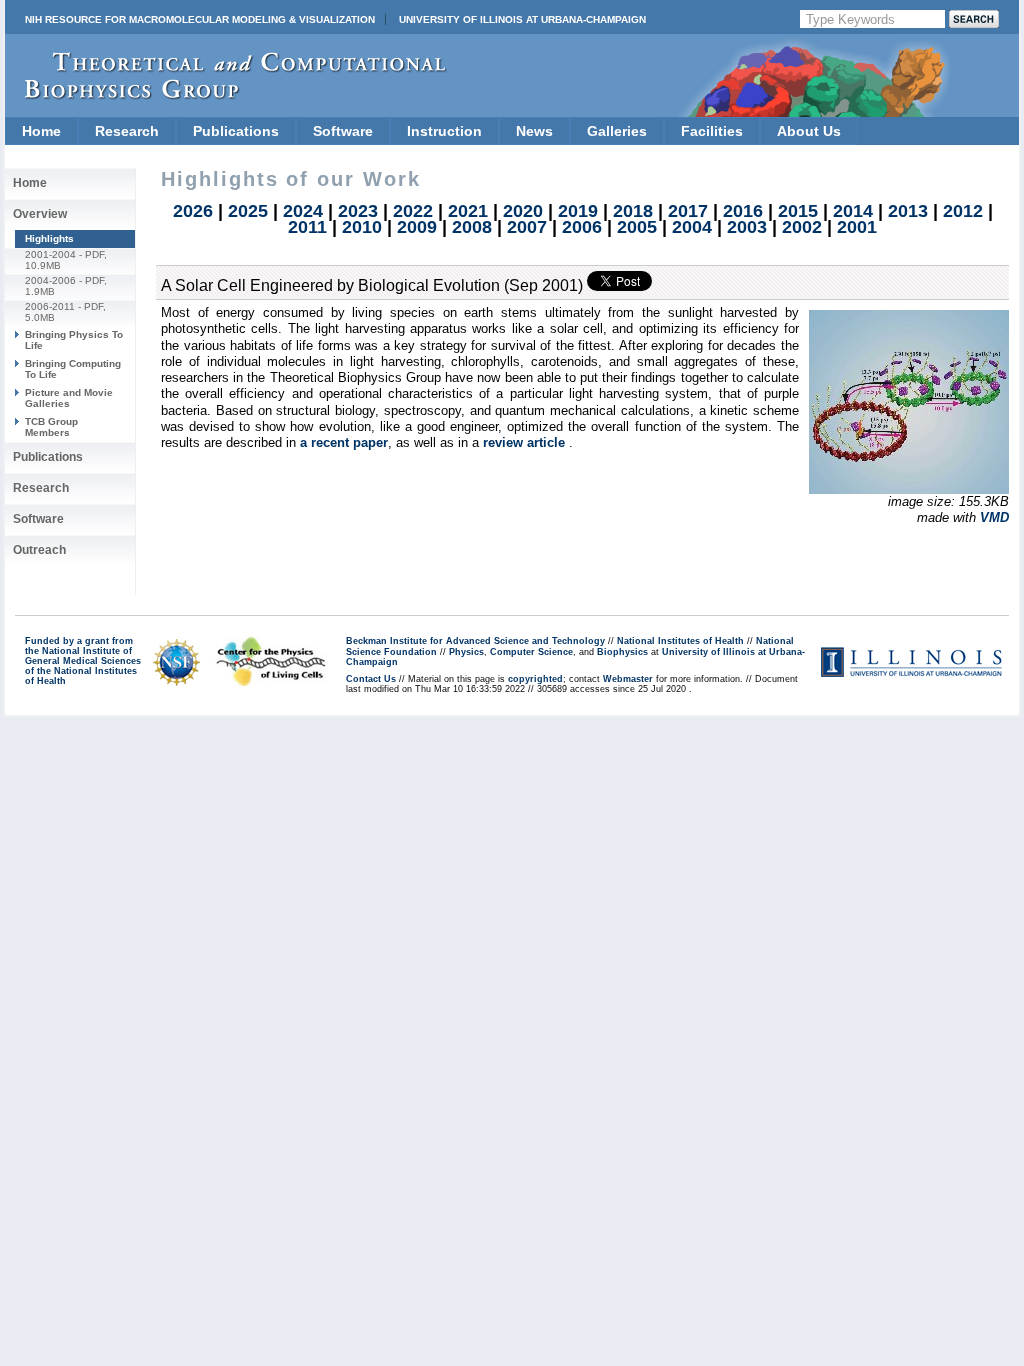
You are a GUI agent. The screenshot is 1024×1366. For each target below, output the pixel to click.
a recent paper (344, 442)
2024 (303, 211)
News (534, 131)
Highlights (49, 238)
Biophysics (622, 652)
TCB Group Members (51, 426)
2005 (637, 227)
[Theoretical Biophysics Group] (226, 94)
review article (526, 442)
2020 (523, 211)
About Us (809, 131)
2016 (743, 211)
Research (127, 131)
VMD (994, 517)
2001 (857, 227)
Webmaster (628, 679)
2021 (468, 211)
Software (343, 131)
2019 (578, 211)
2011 (307, 227)
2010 (362, 227)
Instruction (444, 131)
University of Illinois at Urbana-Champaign (522, 19)
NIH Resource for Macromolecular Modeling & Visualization (200, 19)
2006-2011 (50, 306)
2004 (692, 227)
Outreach (39, 550)
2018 (633, 211)
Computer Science (531, 652)
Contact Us (371, 679)
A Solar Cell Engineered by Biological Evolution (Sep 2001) (372, 285)
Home (41, 131)
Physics (466, 652)
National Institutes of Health (680, 641)
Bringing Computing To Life (73, 368)
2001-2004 (50, 254)
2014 (853, 211)
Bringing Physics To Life (74, 339)
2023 (358, 211)
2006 (582, 227)
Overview (40, 214)
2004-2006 (50, 280)
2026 (193, 211)
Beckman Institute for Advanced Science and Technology (475, 641)
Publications (236, 131)
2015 (798, 211)
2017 (688, 211)
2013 (908, 211)
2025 (248, 211)
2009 (417, 227)
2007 (527, 227)
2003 (747, 227)
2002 (802, 227)
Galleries (617, 131)
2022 (413, 211)
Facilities (712, 131)
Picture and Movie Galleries (69, 397)
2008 (472, 227)
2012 (963, 211)
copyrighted (535, 679)
